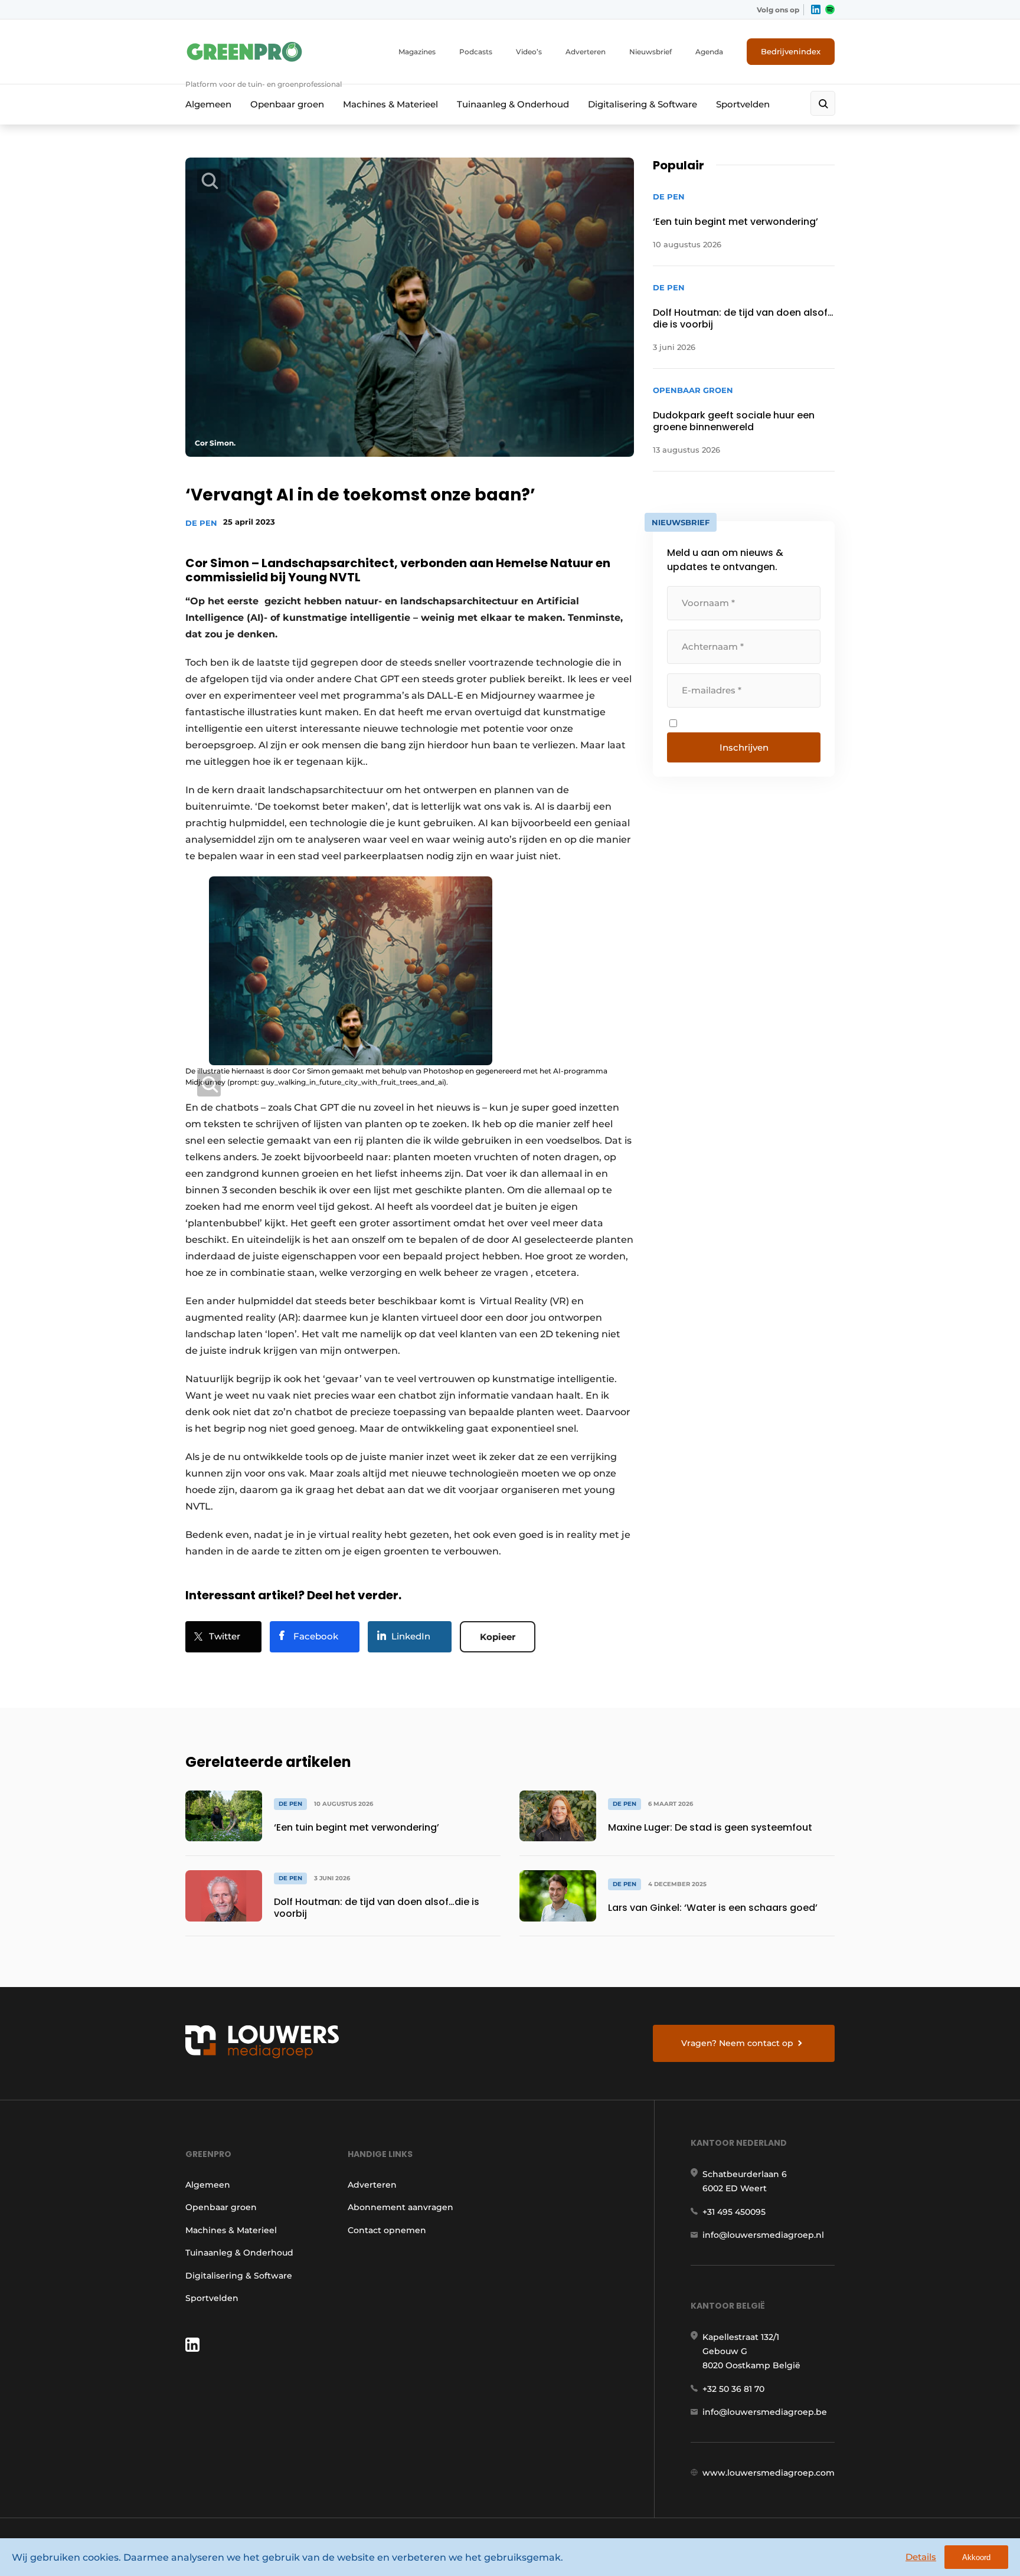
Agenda (709, 52)
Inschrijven (744, 747)
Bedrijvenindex (791, 51)
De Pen (201, 523)
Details (921, 2557)
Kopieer (498, 1637)
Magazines (417, 52)
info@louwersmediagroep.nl (763, 2235)
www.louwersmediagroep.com (769, 2473)
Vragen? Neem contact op (737, 2043)
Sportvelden (743, 104)
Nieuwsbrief (650, 52)
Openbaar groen (287, 104)
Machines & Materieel (390, 104)
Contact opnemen (387, 2230)
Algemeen (208, 104)
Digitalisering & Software (643, 104)
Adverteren (586, 52)
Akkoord (976, 2557)
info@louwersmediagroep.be (765, 2412)
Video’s (529, 52)
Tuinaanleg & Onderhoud (513, 104)
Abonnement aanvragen (401, 2207)
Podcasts (476, 52)
